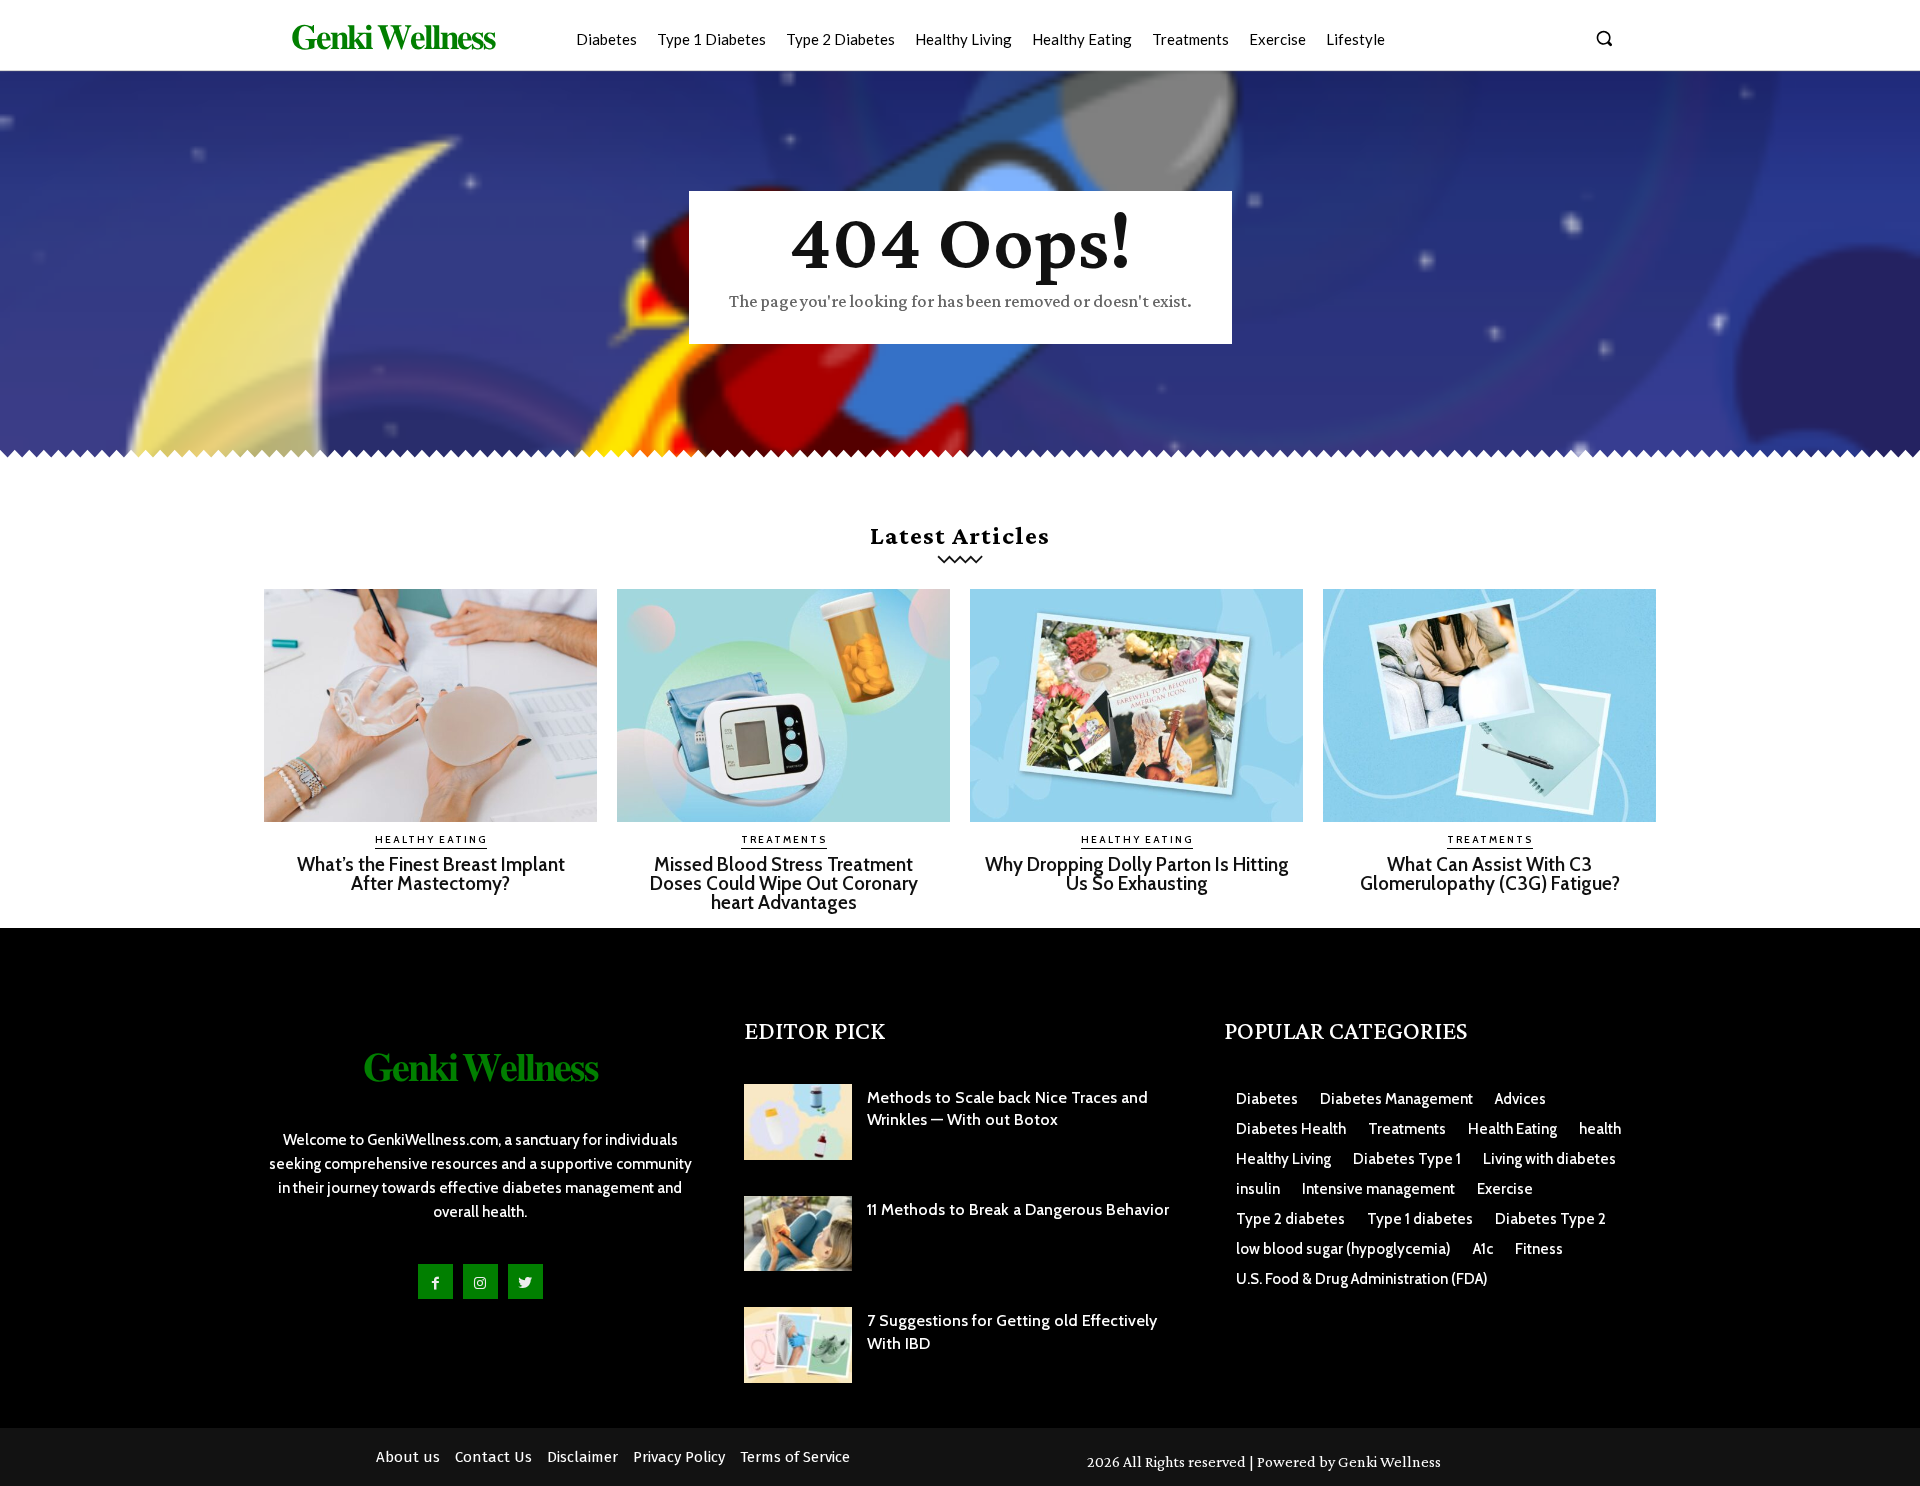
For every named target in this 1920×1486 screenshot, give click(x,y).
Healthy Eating (431, 839)
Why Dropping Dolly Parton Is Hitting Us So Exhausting (1137, 874)
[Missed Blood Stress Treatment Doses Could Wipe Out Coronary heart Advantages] (783, 705)
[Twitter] (525, 1281)
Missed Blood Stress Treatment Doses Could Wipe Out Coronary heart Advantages (784, 883)
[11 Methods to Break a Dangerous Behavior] (798, 1234)
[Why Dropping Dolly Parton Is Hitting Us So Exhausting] (1136, 705)
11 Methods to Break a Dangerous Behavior (1018, 1209)
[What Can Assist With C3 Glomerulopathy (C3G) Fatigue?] (1489, 705)
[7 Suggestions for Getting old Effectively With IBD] (798, 1345)
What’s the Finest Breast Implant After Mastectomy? (431, 874)
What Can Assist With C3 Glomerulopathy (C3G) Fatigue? (1490, 874)
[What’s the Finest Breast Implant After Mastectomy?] (430, 705)
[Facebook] (435, 1281)
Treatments (784, 839)
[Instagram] (480, 1281)
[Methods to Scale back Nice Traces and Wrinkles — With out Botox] (798, 1122)
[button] (1604, 38)
